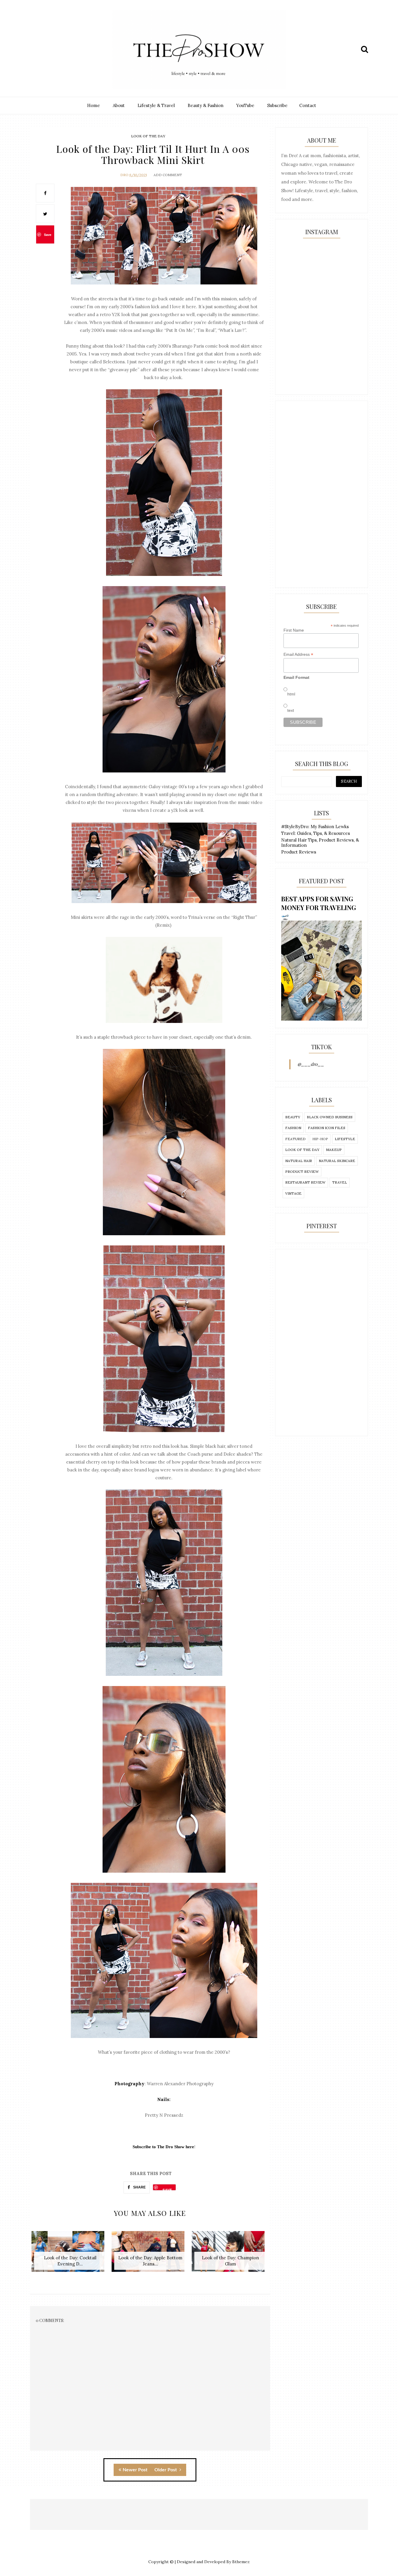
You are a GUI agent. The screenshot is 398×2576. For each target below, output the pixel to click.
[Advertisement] (322, 494)
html (291, 694)
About (119, 105)
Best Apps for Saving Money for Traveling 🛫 (319, 907)
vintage (293, 1193)
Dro (124, 175)
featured (295, 1139)
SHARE (139, 2187)
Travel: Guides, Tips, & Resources (316, 833)
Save (48, 235)
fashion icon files (327, 1128)
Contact (308, 105)
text (291, 710)
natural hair (299, 1161)
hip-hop (320, 1139)
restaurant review (305, 1182)
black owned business (330, 1117)
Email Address (298, 654)
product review (302, 1172)
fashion (293, 1128)
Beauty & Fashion (206, 105)
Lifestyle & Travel (156, 105)
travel (340, 1182)
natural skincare (337, 1161)
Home (94, 105)
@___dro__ (311, 1064)
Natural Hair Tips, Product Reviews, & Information (320, 843)
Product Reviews (299, 852)
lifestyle (345, 1139)
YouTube (245, 105)
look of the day (148, 136)
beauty (293, 1117)
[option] (70, 2255)
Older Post (166, 2470)
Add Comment (168, 175)
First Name (294, 630)
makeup (334, 1150)
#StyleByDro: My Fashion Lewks (315, 827)
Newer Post (135, 2470)
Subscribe (277, 105)
